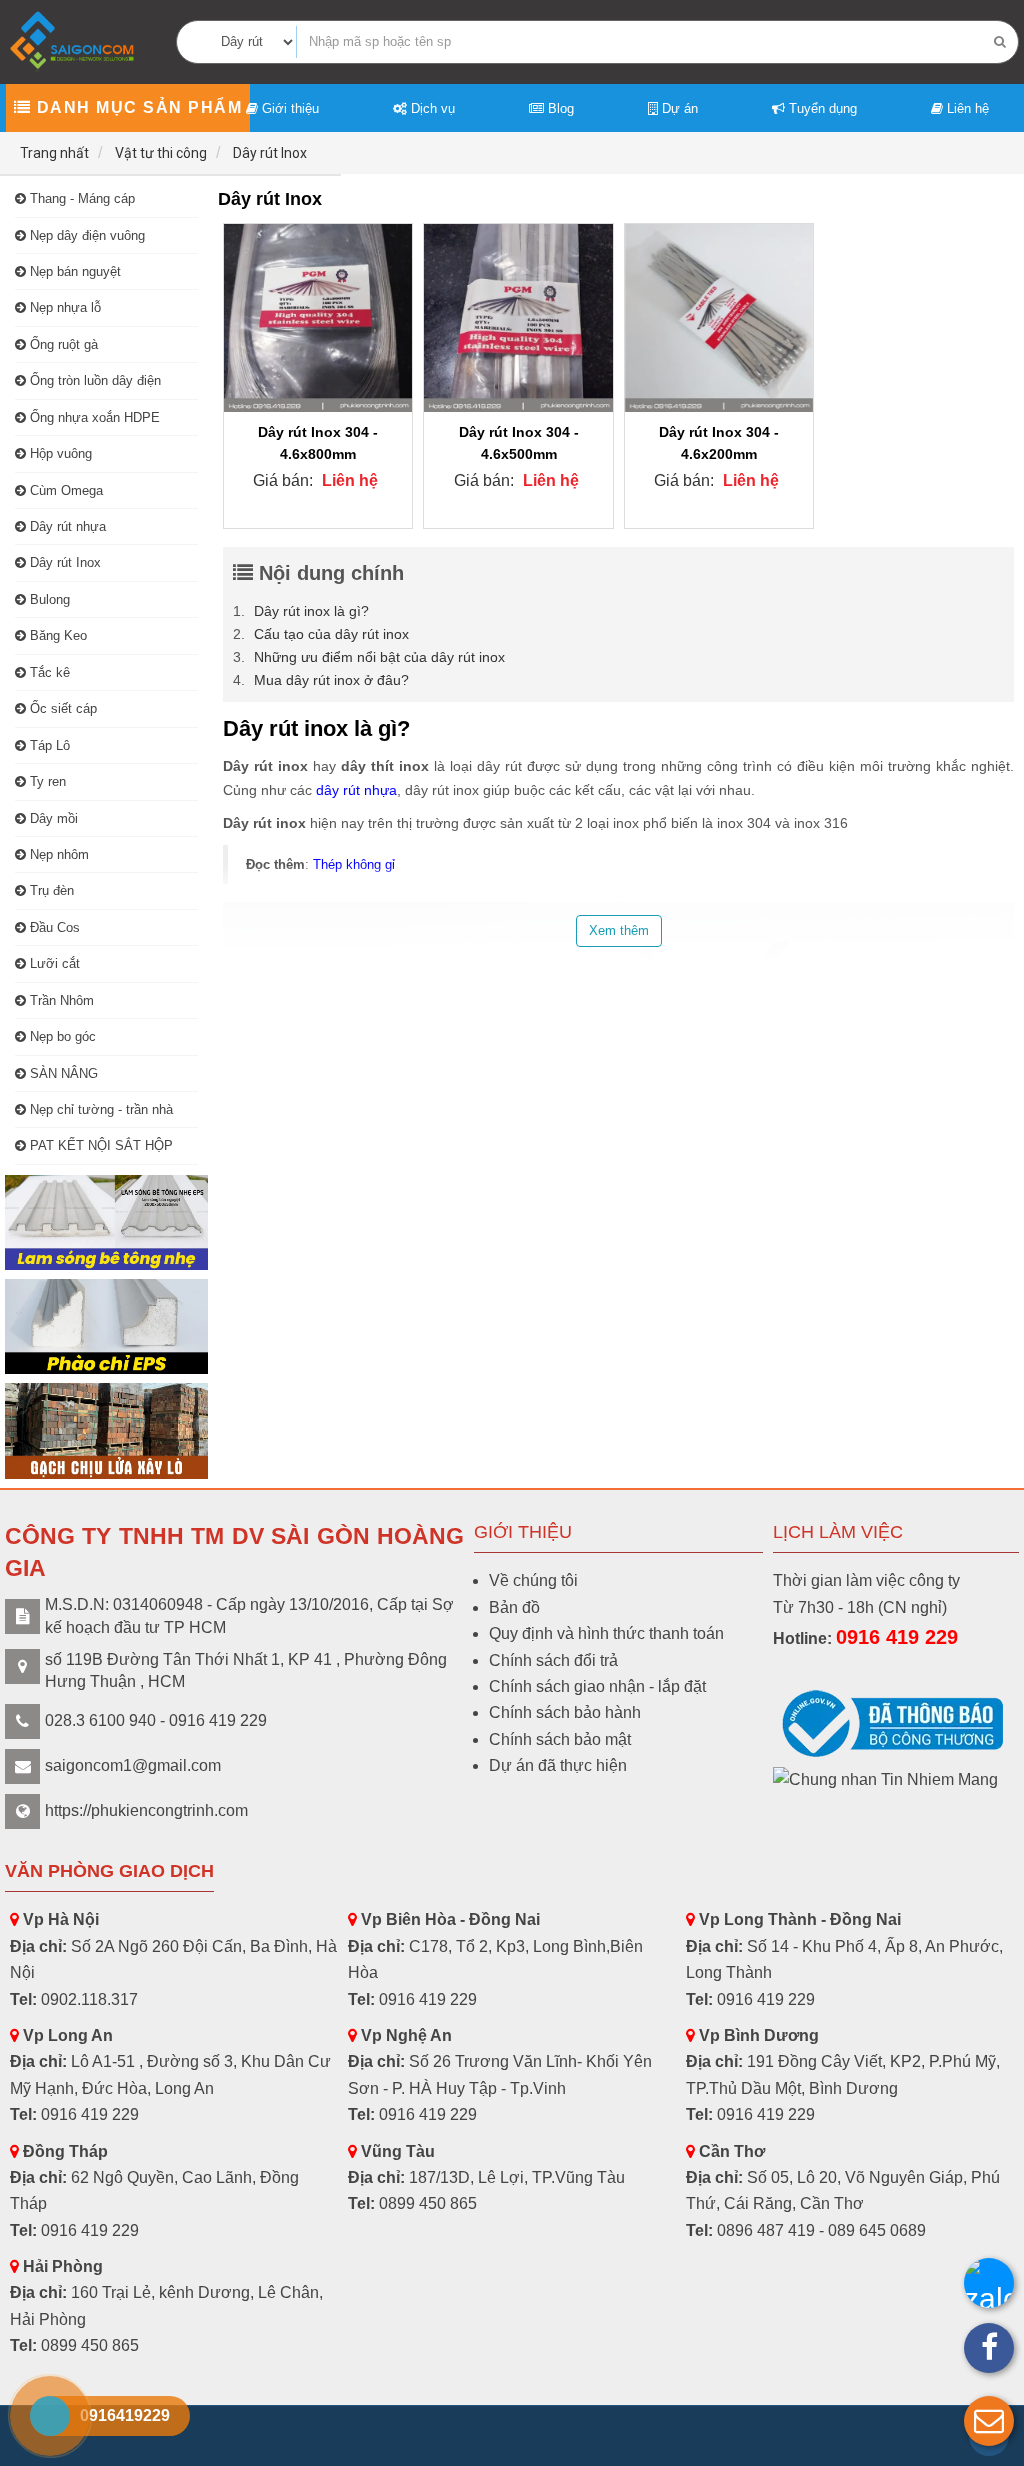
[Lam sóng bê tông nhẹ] (106, 1222)
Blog (559, 108)
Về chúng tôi (533, 1580)
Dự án (678, 108)
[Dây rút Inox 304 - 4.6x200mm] (719, 318)
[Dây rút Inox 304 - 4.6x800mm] (318, 318)
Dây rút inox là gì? (311, 611)
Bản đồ (514, 1607)
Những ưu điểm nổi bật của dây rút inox (379, 657)
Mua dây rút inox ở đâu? (331, 680)
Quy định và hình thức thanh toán (606, 1633)
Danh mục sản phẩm (136, 107)
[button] (989, 2421)
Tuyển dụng (821, 108)
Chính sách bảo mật (560, 1739)
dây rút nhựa (356, 790)
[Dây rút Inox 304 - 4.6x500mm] (518, 318)
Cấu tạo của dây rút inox (331, 634)
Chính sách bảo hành (565, 1712)
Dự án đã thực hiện (558, 1765)
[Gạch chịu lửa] (106, 1430)
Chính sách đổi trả (553, 1660)
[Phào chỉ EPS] (106, 1326)
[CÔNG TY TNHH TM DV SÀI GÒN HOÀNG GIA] (74, 40)
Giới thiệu (288, 108)
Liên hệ (966, 108)
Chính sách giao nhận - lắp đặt (597, 1686)
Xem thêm (619, 930)
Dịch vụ (431, 108)
